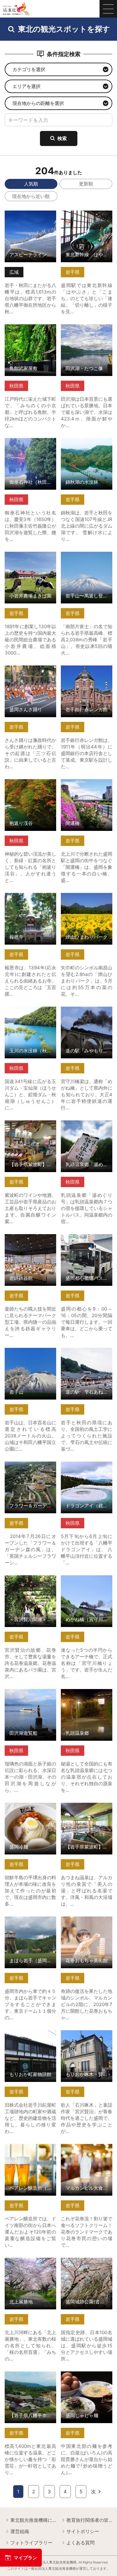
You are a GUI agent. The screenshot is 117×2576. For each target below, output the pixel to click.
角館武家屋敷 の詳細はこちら (30, 330)
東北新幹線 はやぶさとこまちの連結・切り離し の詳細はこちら (87, 219)
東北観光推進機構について (33, 2520)
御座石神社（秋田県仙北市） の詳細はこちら (30, 444)
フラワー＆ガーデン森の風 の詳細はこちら (30, 1467)
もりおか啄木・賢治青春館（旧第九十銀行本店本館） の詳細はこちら (87, 2039)
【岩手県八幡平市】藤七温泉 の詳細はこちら (30, 2377)
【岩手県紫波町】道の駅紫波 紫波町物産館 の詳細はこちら (30, 1129)
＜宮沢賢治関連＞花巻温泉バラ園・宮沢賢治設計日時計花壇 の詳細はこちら (30, 1587)
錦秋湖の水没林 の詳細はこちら (87, 444)
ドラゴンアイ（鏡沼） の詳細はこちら (87, 1467)
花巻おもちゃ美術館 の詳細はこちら (87, 1922)
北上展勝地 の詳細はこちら (30, 2263)
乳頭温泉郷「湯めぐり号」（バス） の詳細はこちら (87, 1129)
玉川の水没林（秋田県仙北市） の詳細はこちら (30, 1012)
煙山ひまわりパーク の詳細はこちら (87, 899)
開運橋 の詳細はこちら (85, 782)
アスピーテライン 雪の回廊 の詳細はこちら (30, 216)
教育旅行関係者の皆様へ (89, 2520)
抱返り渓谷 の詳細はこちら (30, 785)
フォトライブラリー (31, 2543)
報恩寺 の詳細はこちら (29, 896)
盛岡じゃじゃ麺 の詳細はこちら (87, 2377)
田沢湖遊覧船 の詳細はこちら (30, 1695)
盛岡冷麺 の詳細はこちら (30, 1808)
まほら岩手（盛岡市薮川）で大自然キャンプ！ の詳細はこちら (30, 1925)
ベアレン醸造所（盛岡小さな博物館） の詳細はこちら (30, 2152)
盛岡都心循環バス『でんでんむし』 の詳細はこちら (87, 1243)
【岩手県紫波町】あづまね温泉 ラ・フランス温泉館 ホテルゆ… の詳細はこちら (87, 1814)
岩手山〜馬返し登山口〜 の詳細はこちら (87, 557)
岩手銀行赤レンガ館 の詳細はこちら (87, 671)
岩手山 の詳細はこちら (29, 1351)
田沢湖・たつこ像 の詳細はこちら (87, 330)
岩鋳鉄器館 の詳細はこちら (30, 1240)
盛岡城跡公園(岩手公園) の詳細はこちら (87, 2263)
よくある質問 (80, 2543)
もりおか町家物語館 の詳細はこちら (30, 2036)
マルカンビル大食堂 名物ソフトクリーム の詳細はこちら (87, 2152)
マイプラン (25, 2558)
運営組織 (20, 2531)
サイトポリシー (83, 2531)
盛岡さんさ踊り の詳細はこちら (30, 671)
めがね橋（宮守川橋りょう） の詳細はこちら (87, 1581)
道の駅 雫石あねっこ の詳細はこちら (87, 1353)
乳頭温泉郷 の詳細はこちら (87, 1695)
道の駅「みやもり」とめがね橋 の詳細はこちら (87, 1012)
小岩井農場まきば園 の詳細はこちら (30, 557)
